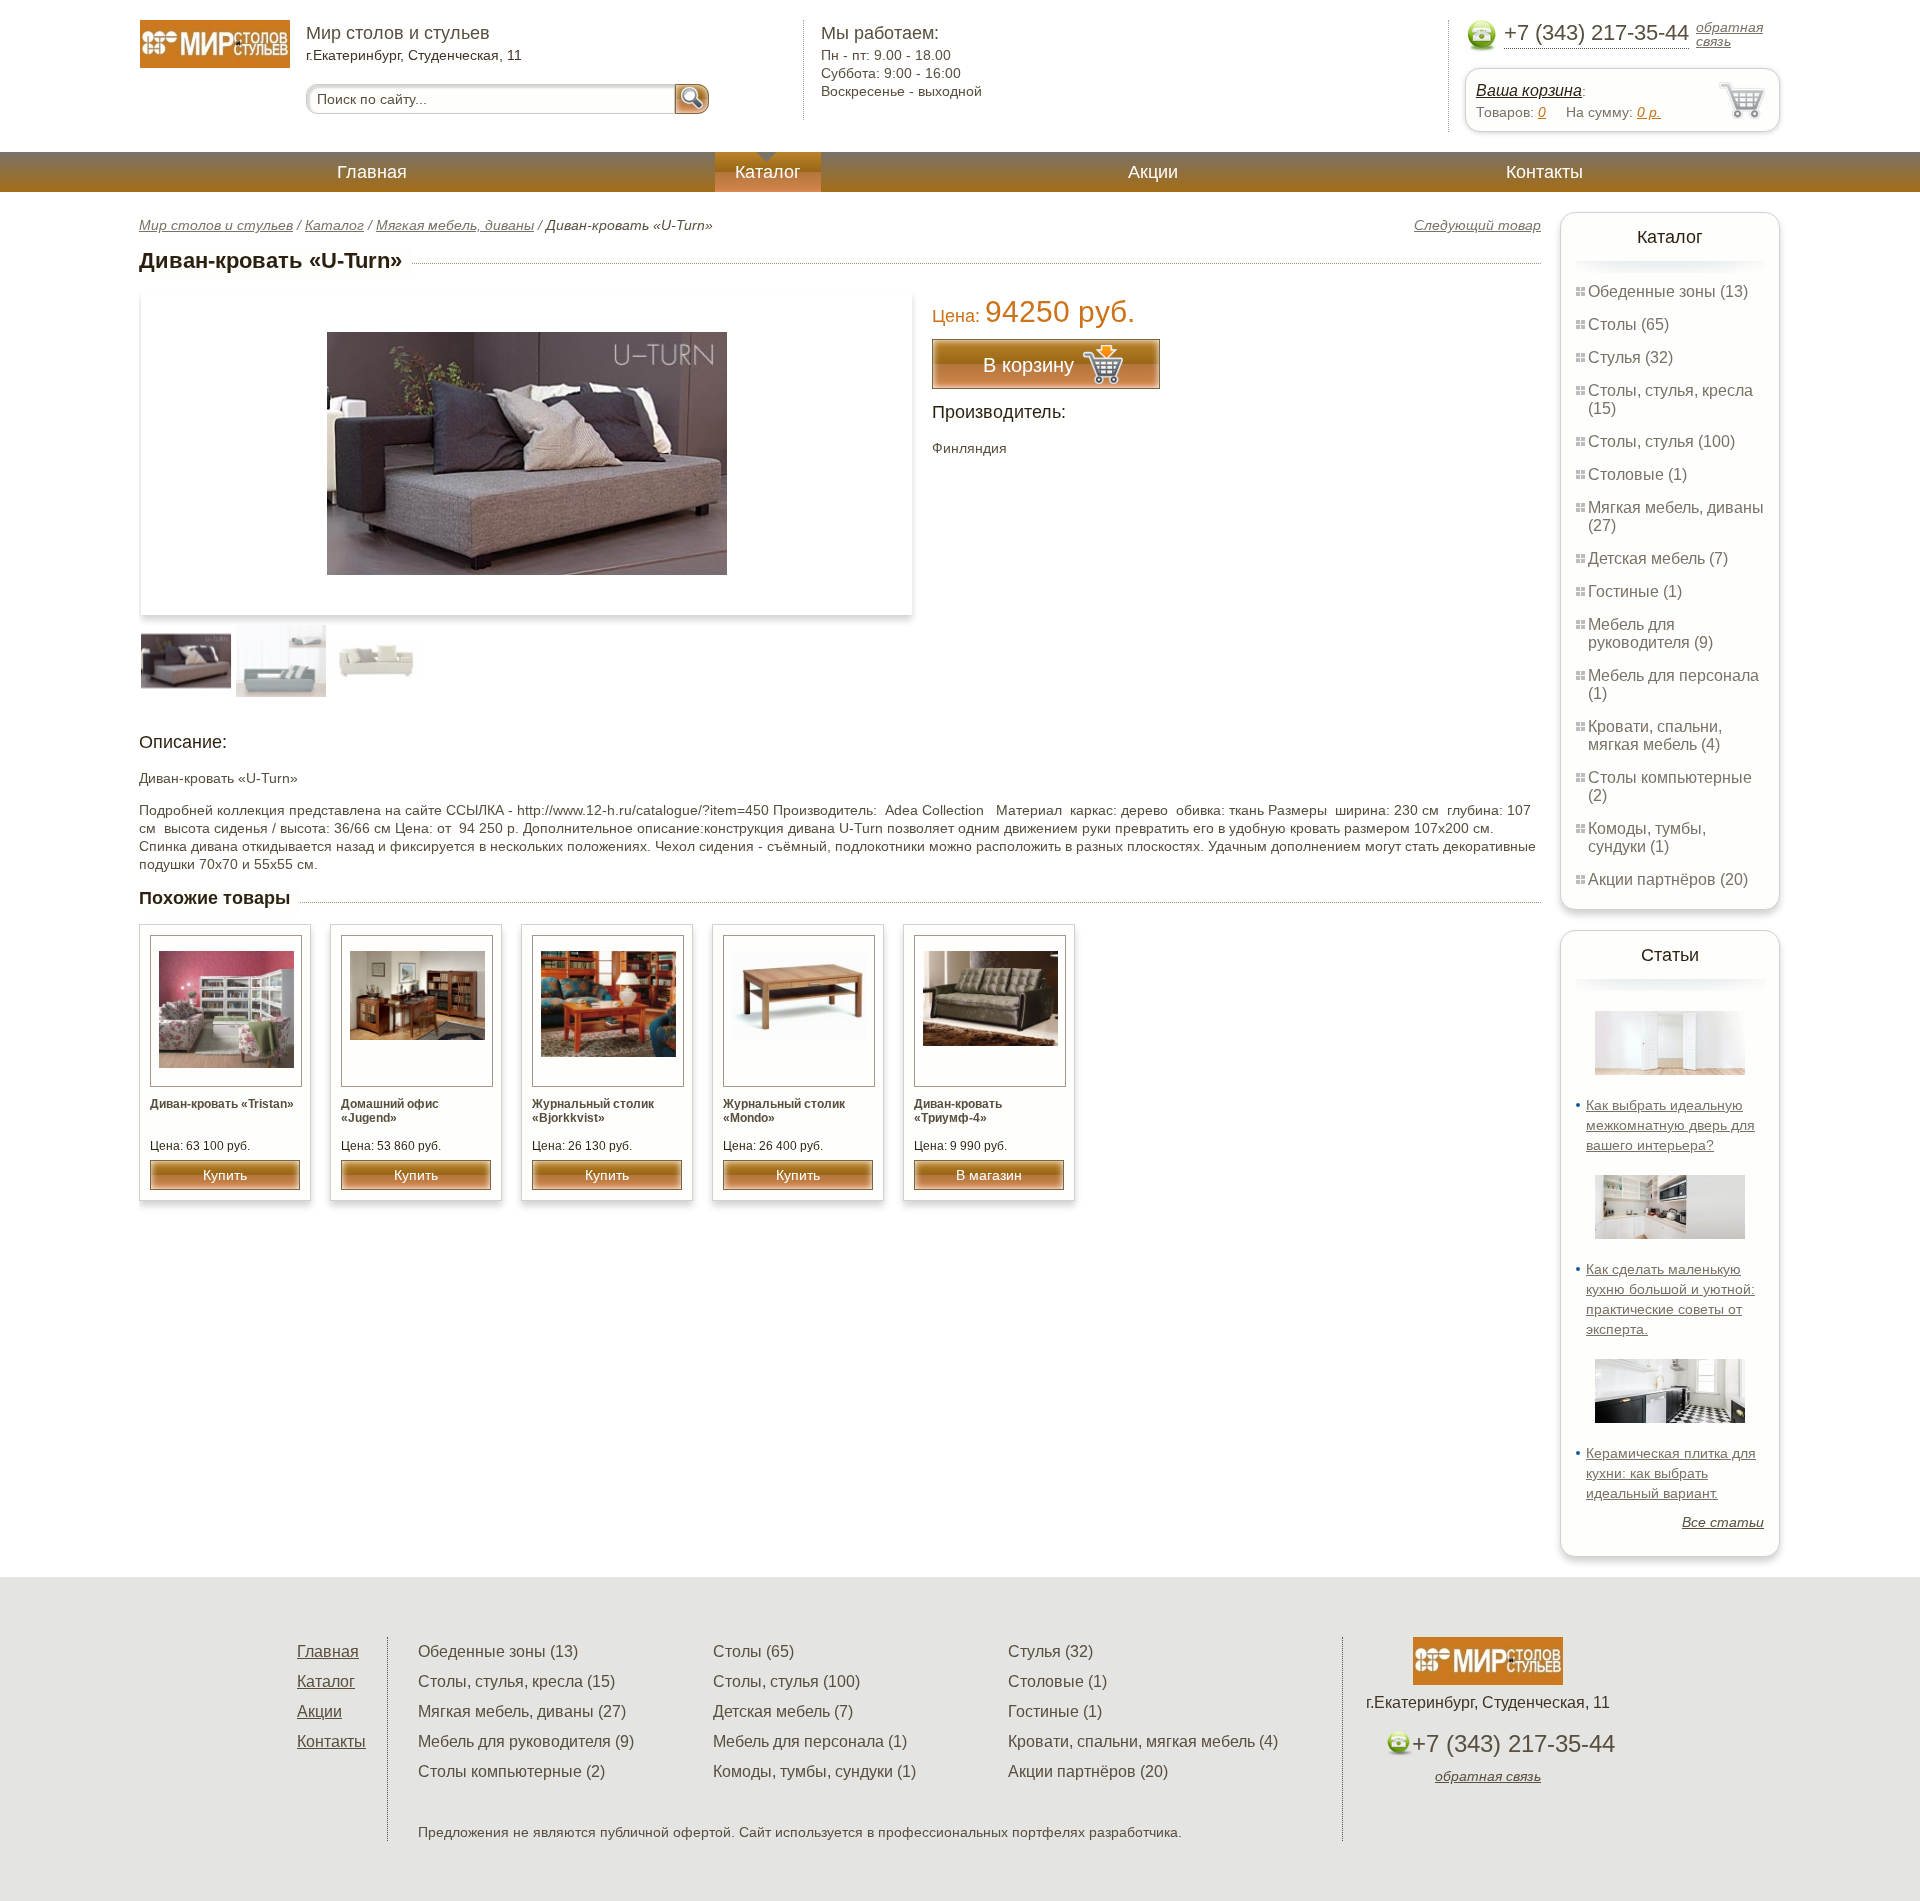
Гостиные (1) (1635, 591)
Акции (1153, 172)
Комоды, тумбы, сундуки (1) (1647, 837)
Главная (372, 172)
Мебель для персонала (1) (810, 1741)
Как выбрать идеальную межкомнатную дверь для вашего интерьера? (1670, 1125)
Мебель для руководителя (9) (1650, 633)
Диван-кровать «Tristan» (222, 1104)
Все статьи (1723, 1522)
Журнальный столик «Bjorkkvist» (593, 1111)
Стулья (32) (1630, 357)
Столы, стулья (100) (1661, 441)
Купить (225, 1175)
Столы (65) (1628, 324)
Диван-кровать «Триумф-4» (958, 1111)
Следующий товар (1477, 225)
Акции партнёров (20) (1668, 879)
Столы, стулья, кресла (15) (516, 1681)
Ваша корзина (1529, 90)
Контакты (1544, 172)
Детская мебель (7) (1658, 558)
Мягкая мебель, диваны (455, 225)
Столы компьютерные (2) (511, 1771)
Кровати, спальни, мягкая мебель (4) (1655, 735)
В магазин (989, 1175)
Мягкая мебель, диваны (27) (522, 1711)
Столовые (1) (1637, 474)
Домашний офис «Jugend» (390, 1111)
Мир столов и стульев (216, 225)
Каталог (768, 172)
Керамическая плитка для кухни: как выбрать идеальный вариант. (1671, 1473)
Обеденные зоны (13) (1668, 291)
